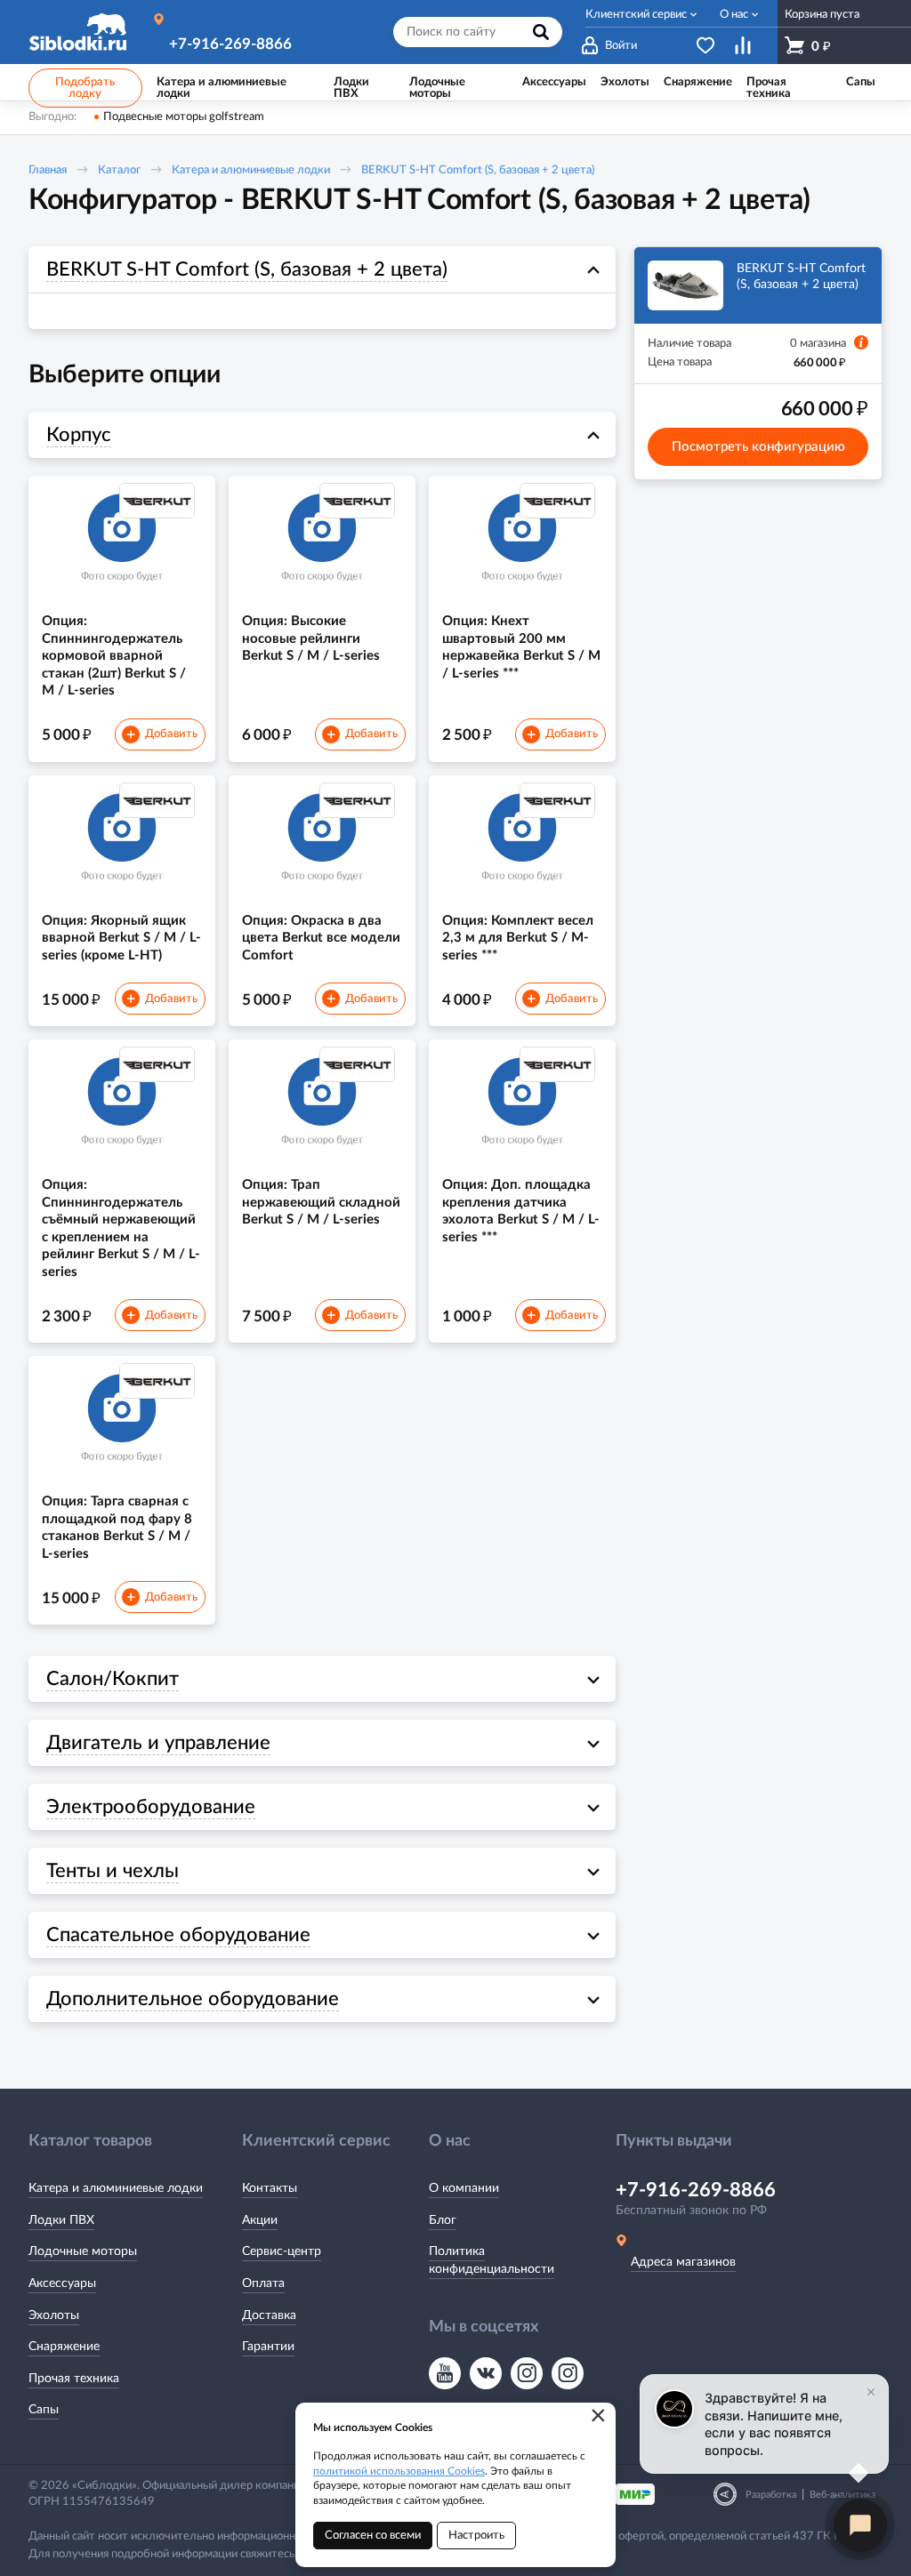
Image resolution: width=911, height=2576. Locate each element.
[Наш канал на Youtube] (445, 2373)
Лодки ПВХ (61, 2220)
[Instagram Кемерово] (568, 2373)
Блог (443, 2220)
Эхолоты (54, 2315)
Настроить (476, 2536)
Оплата (263, 2283)
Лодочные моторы (83, 2251)
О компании (464, 2188)
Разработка (771, 2495)
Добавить (162, 735)
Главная (48, 170)
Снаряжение (64, 2347)
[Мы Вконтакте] (486, 2373)
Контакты (270, 2188)
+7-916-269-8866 (230, 44)
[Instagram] (527, 2373)
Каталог (119, 170)
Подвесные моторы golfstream (184, 117)
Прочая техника (74, 2379)
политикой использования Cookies (399, 2471)
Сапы (44, 2410)
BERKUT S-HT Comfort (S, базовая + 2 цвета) (478, 170)
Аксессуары (62, 2283)
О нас (734, 15)
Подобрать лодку (85, 88)
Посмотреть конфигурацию (758, 447)
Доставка (269, 2315)
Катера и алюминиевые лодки (251, 170)
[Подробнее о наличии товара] (861, 342)
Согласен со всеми (373, 2536)
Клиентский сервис (636, 15)
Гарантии (268, 2347)
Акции (260, 2220)
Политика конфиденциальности (492, 2260)
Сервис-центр (282, 2251)
